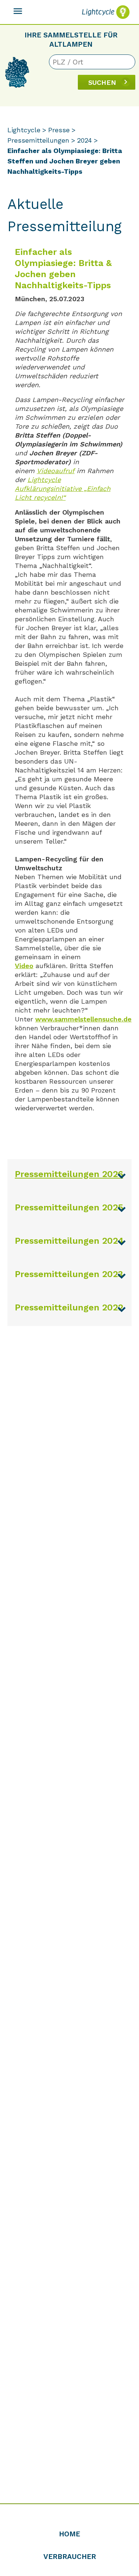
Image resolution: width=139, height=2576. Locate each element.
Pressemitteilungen (38, 140)
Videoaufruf (56, 471)
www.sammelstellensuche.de (83, 1019)
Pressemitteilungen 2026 (69, 1174)
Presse (59, 130)
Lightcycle (24, 130)
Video (24, 966)
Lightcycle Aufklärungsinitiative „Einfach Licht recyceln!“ (63, 488)
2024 (85, 140)
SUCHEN (102, 82)
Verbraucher (70, 2557)
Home (69, 2534)
